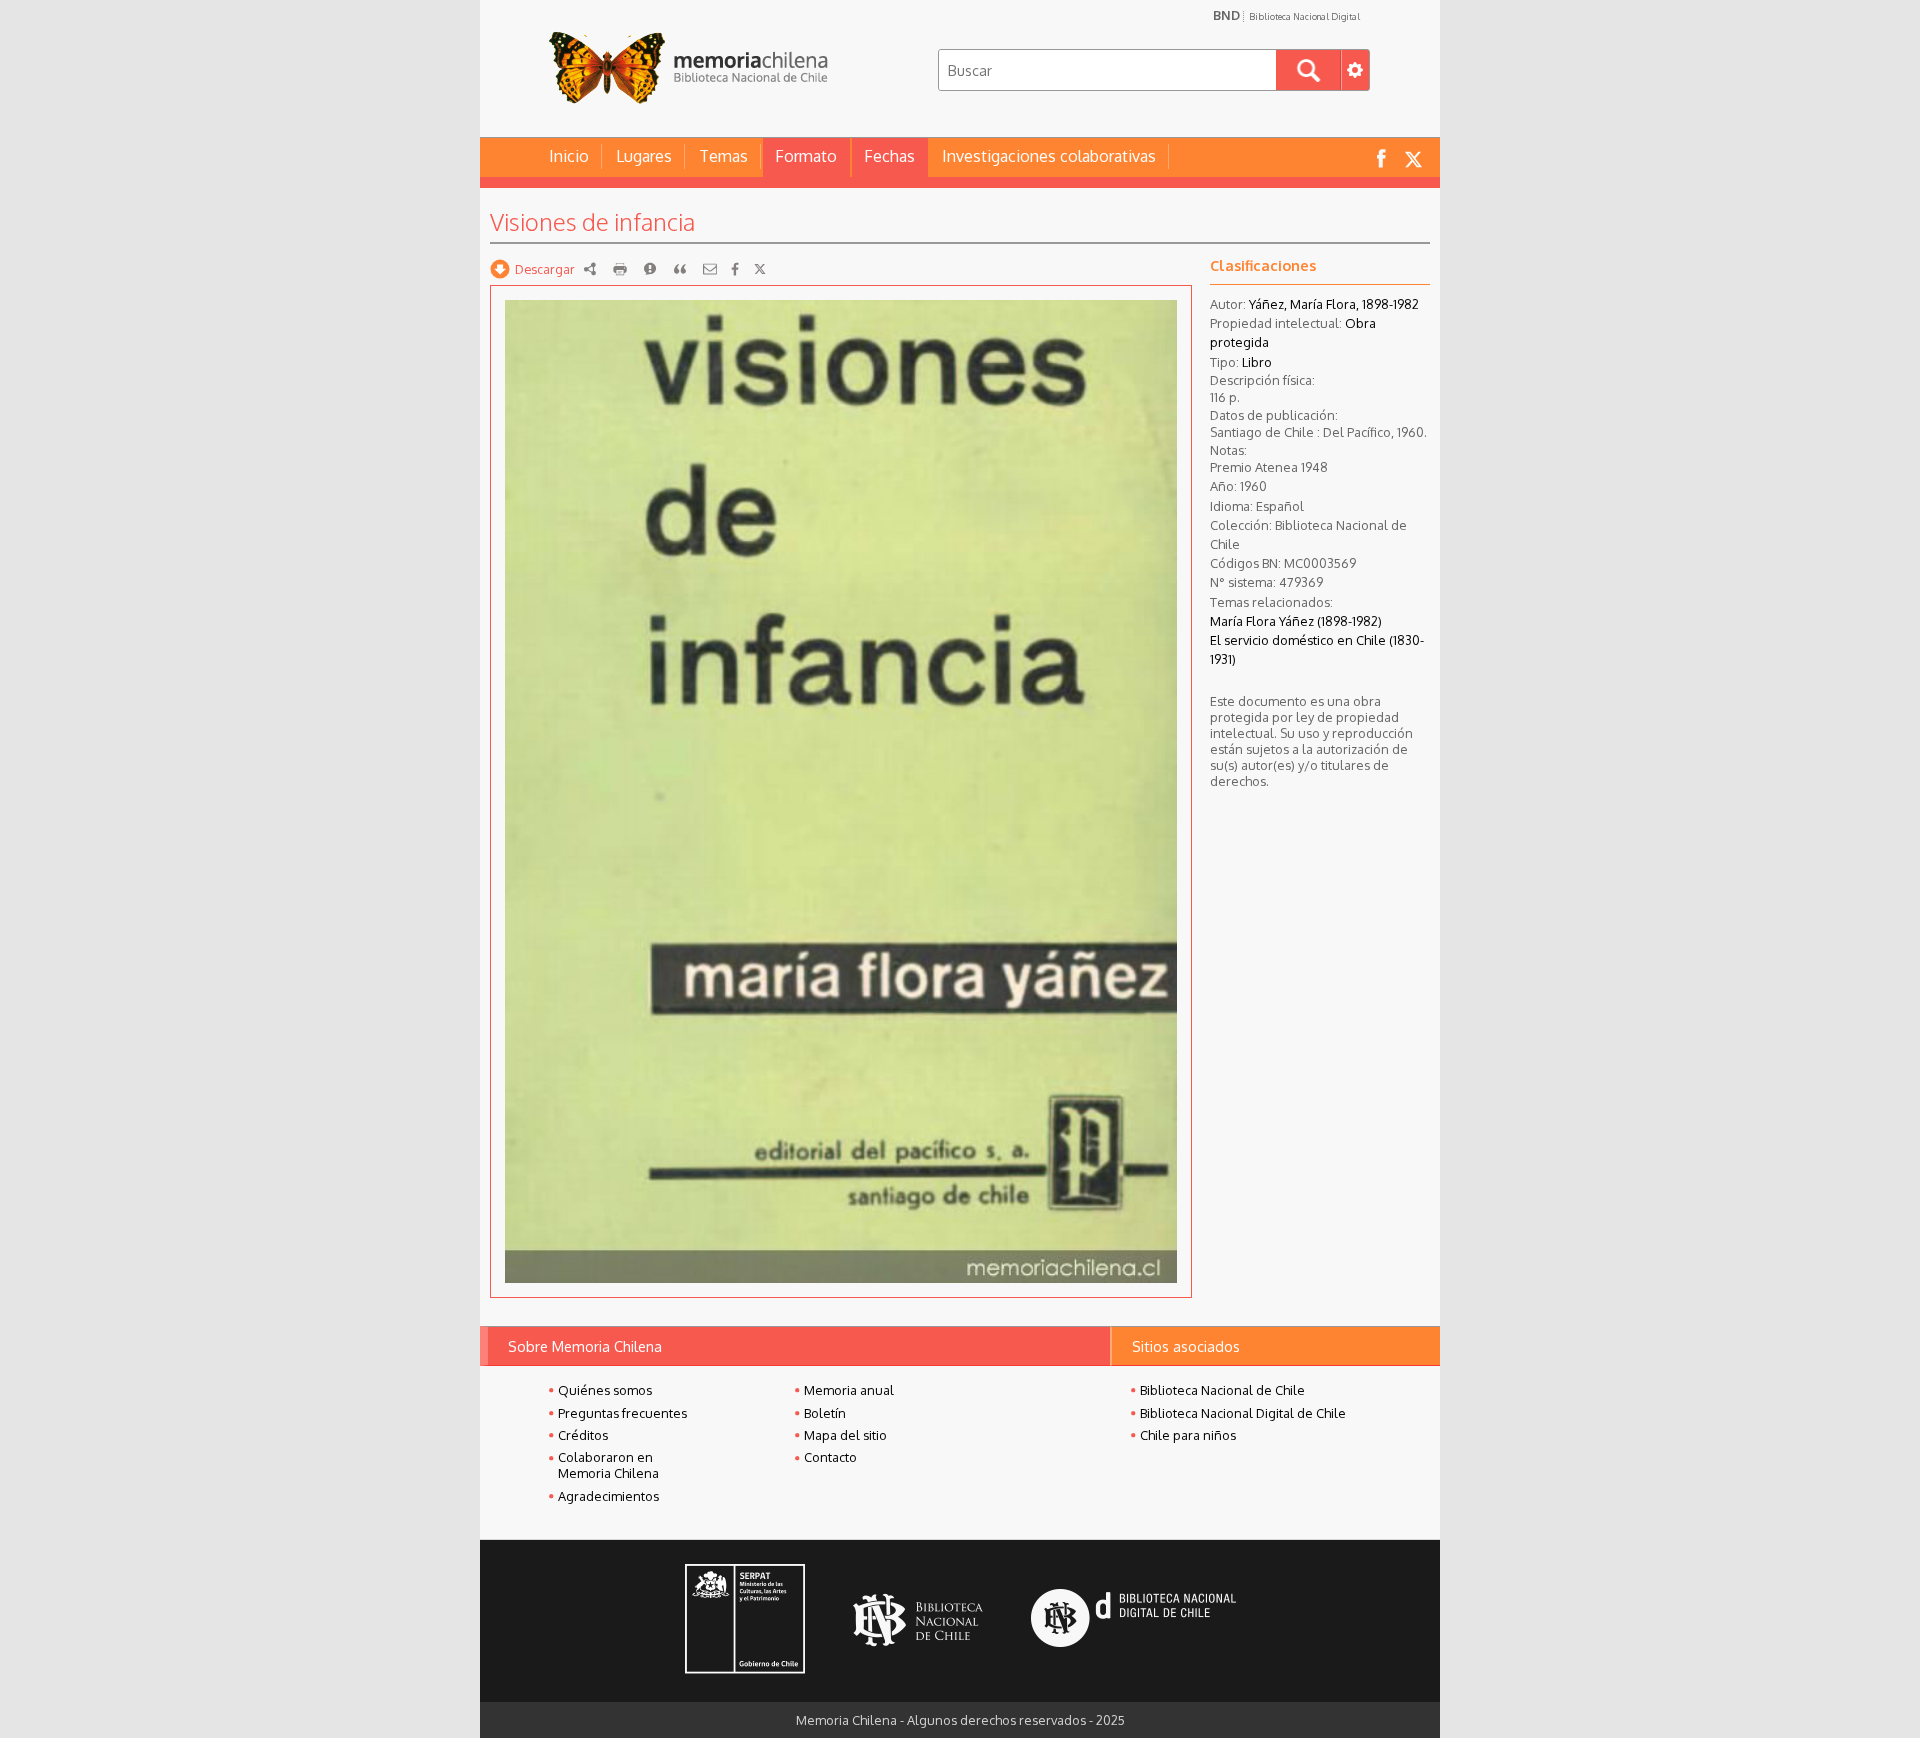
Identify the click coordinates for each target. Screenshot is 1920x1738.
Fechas (889, 156)
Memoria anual (849, 1390)
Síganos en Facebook (1381, 157)
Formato (806, 156)
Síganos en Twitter (1413, 157)
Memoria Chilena (688, 67)
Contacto (830, 1457)
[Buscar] (1308, 70)
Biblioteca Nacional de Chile (1222, 1390)
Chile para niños (1188, 1435)
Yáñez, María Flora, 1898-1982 (1334, 304)
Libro (1257, 362)
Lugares (644, 156)
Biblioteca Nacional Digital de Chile (1243, 1413)
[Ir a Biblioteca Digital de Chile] (1133, 1620)
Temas (723, 156)
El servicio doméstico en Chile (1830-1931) (1317, 649)
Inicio (569, 156)
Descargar (545, 269)
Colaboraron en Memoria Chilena (608, 1465)
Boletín (825, 1413)
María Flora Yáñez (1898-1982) (1296, 621)
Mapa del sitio (845, 1435)
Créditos (583, 1435)
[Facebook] (735, 269)
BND (1286, 15)
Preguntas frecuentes (622, 1413)
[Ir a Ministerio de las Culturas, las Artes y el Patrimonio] (745, 1621)
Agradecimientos (608, 1496)
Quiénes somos (605, 1390)
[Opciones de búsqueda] (1355, 70)
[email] (710, 269)
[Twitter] (760, 269)
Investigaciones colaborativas (1049, 156)
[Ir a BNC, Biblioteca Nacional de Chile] (918, 1620)
